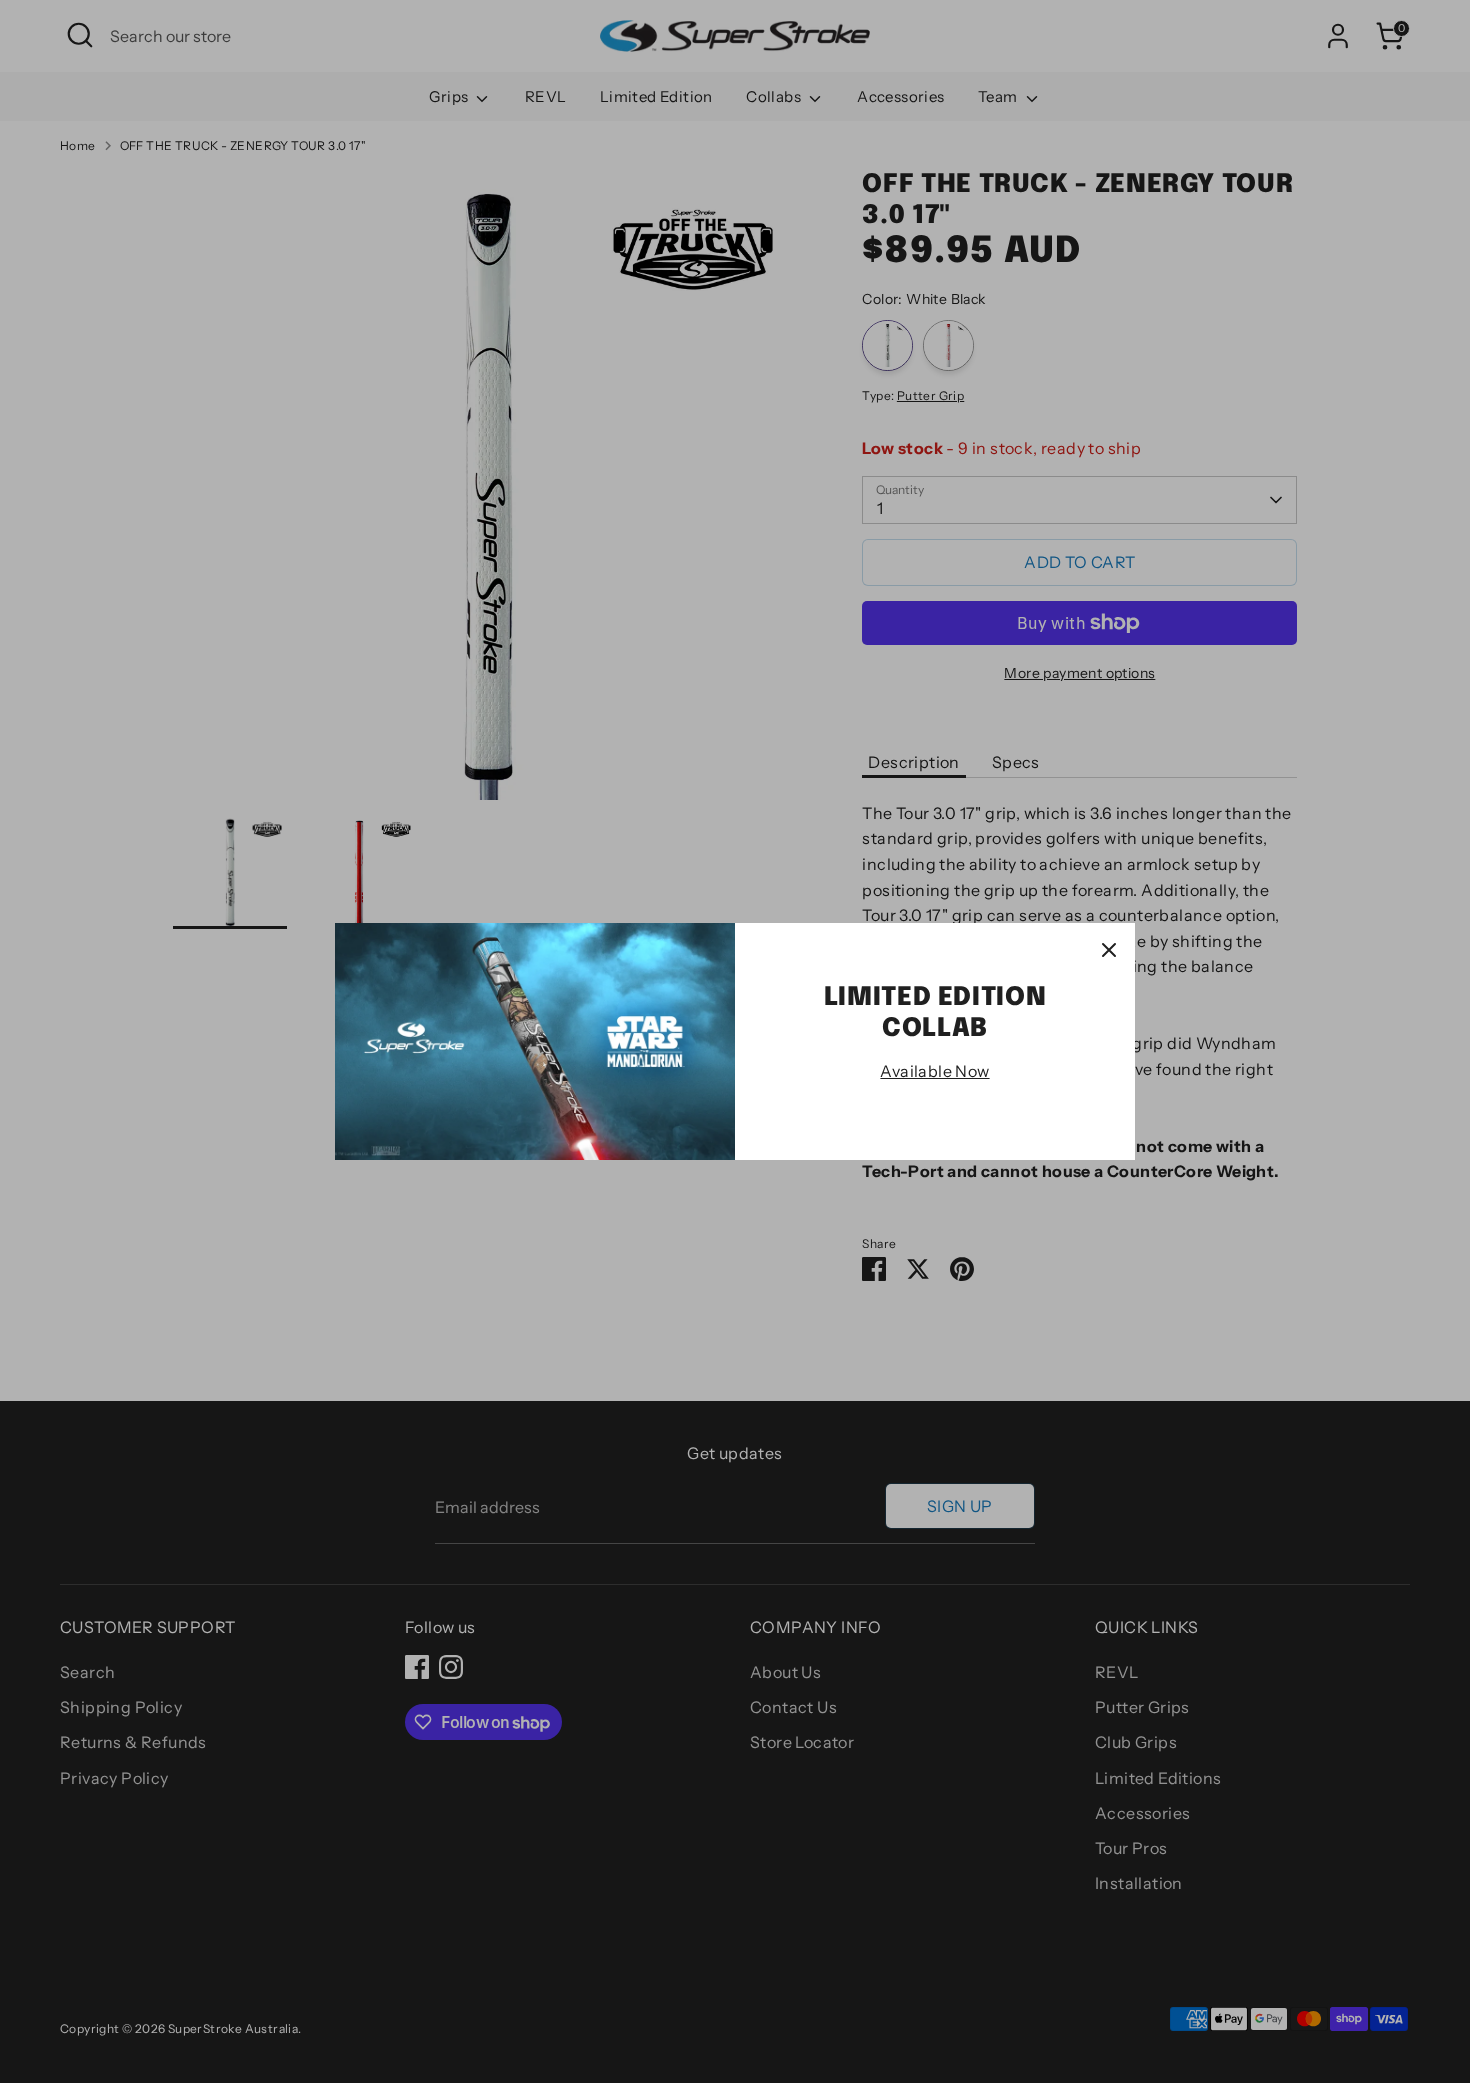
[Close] (1109, 949)
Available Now (934, 1071)
